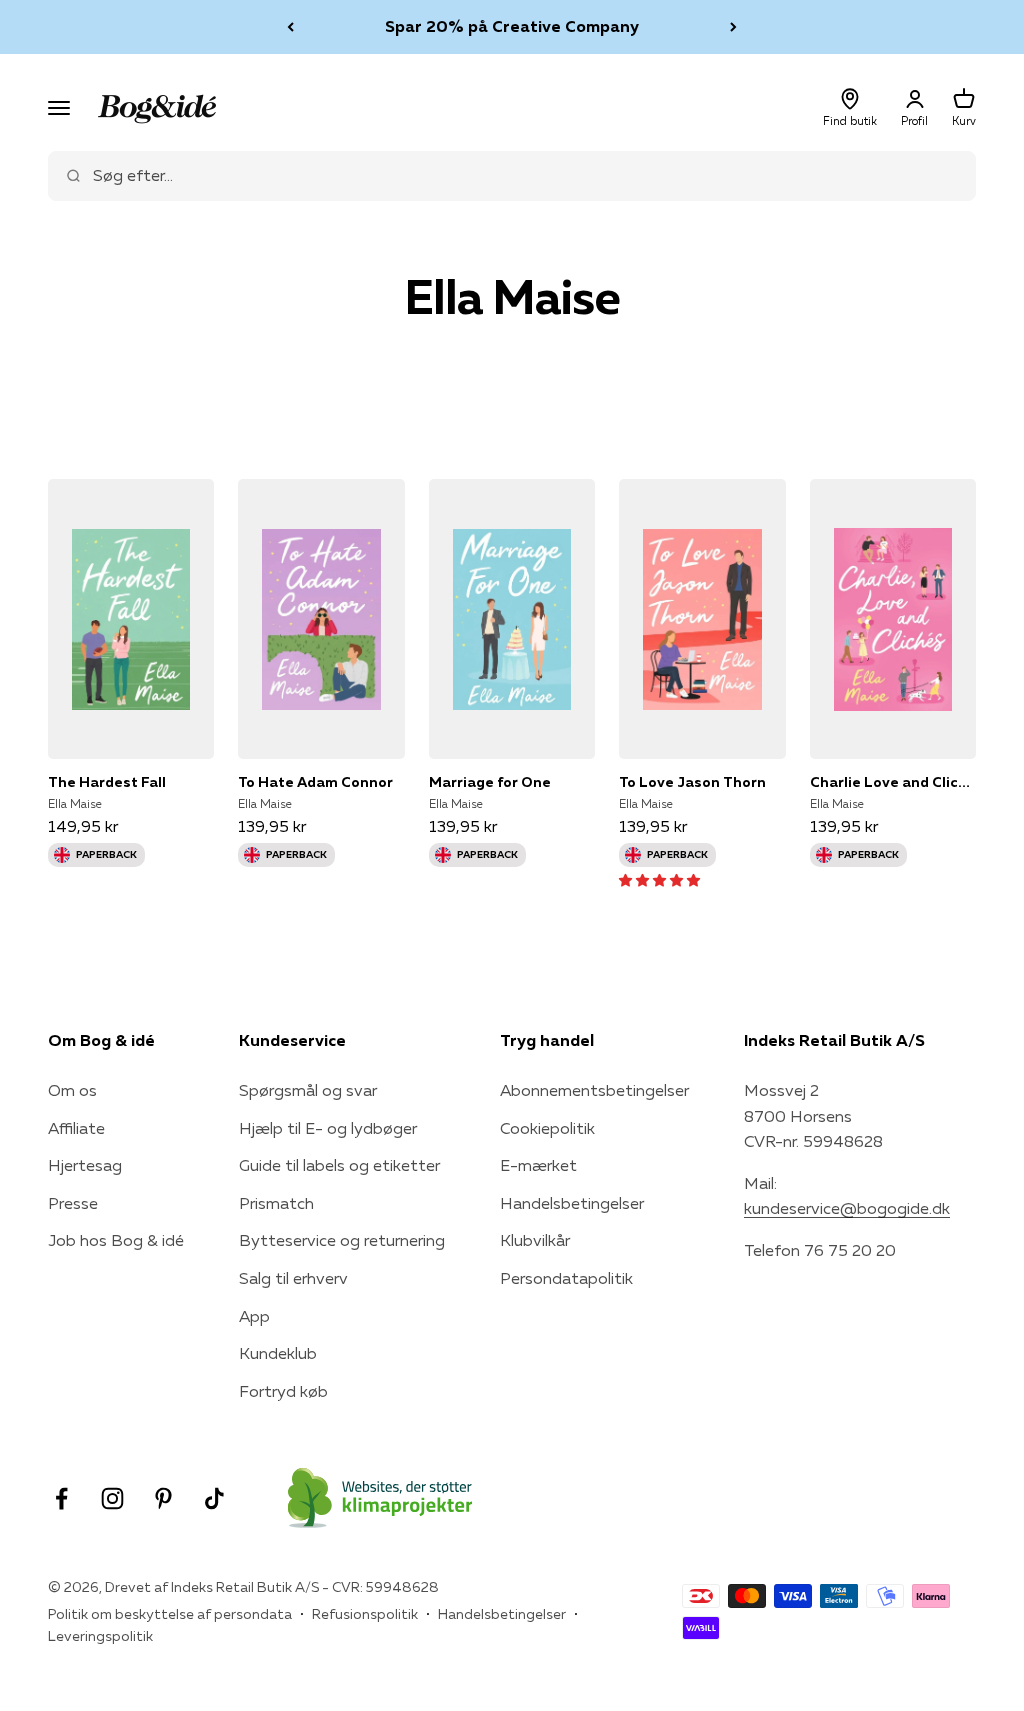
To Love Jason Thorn (692, 782)
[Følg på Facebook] (61, 1498)
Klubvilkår (535, 1240)
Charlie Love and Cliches (893, 782)
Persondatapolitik (566, 1278)
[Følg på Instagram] (112, 1498)
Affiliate (76, 1128)
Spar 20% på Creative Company (512, 26)
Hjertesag (85, 1165)
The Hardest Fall (107, 782)
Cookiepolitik (547, 1128)
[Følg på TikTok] (214, 1498)
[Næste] (733, 27)
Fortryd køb (283, 1391)
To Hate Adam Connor (315, 782)
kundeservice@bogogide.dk (847, 1208)
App (254, 1316)
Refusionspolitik (365, 1614)
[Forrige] (290, 27)
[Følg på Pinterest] (163, 1498)
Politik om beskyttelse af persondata (170, 1614)
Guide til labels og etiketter (339, 1165)
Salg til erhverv (293, 1278)
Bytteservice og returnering (342, 1240)
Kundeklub (278, 1353)
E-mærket (538, 1165)
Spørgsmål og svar (308, 1090)
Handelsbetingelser (572, 1203)
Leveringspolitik (100, 1636)
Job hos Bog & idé (116, 1240)
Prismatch (276, 1203)
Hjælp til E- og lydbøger (328, 1128)
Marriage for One (490, 782)
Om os (72, 1090)
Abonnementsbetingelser (594, 1090)
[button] (659, 879)
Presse (73, 1203)
